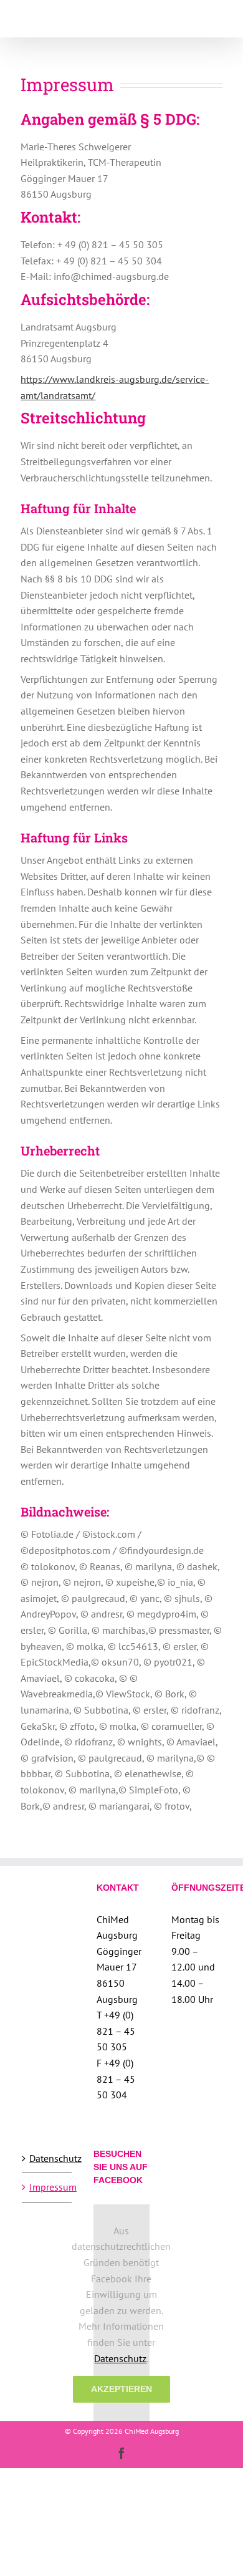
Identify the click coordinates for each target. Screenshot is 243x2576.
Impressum (47, 2187)
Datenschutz (47, 2158)
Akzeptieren (121, 2389)
